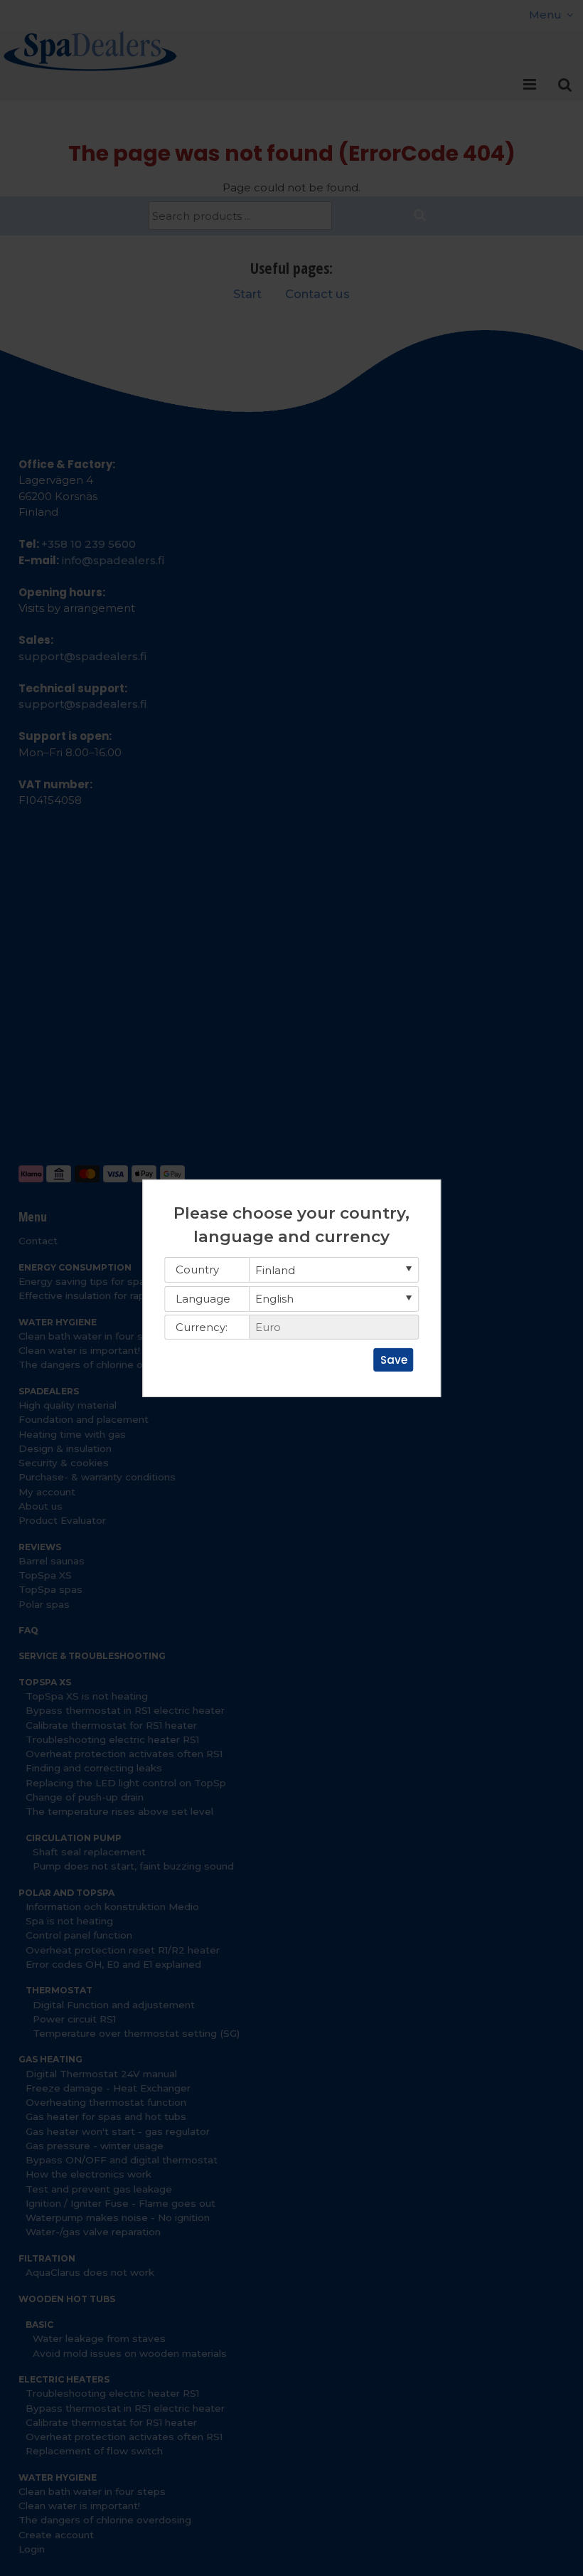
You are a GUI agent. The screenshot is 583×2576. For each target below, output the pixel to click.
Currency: (202, 1327)
